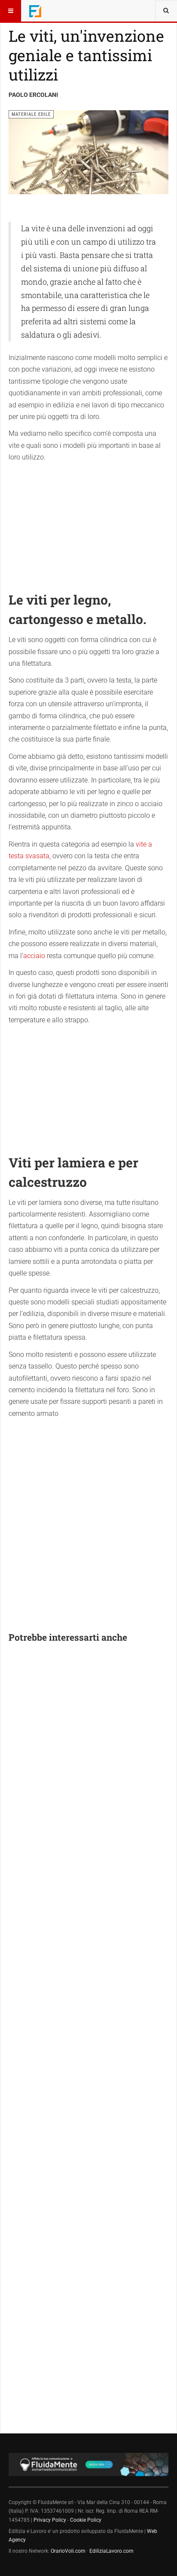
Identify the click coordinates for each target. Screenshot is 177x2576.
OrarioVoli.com (68, 2551)
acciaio (34, 956)
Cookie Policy (86, 2520)
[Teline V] (35, 11)
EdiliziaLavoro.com (111, 2551)
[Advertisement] (88, 522)
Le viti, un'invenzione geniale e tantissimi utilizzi (86, 55)
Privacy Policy (50, 2520)
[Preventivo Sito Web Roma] (88, 2464)
